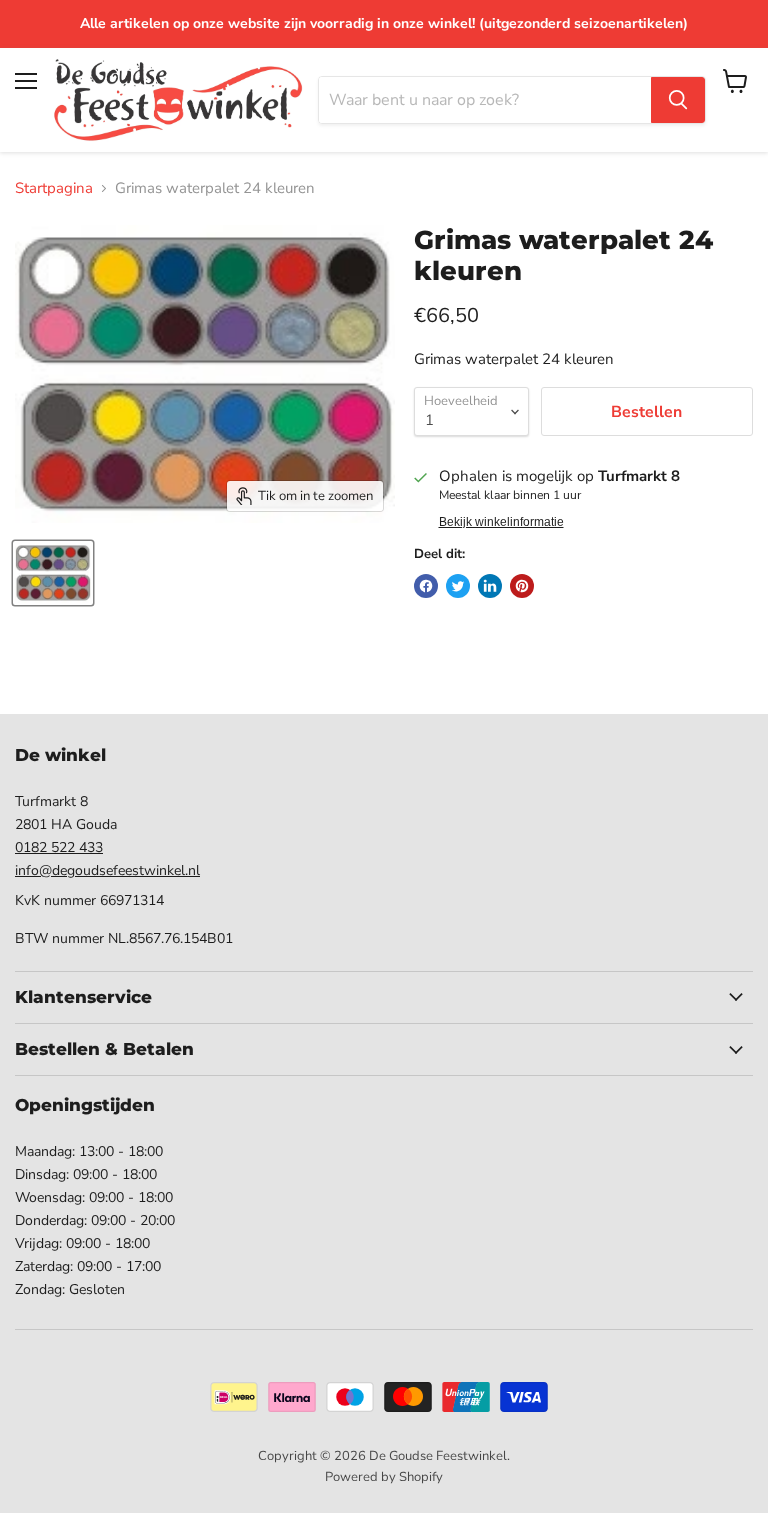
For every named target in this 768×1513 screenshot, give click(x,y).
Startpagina (54, 188)
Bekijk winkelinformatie (501, 522)
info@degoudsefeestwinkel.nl (107, 870)
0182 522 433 (59, 847)
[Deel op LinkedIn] (490, 586)
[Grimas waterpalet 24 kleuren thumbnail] (53, 573)
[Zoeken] (678, 100)
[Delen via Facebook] (426, 586)
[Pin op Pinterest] (522, 586)
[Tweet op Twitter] (458, 586)
